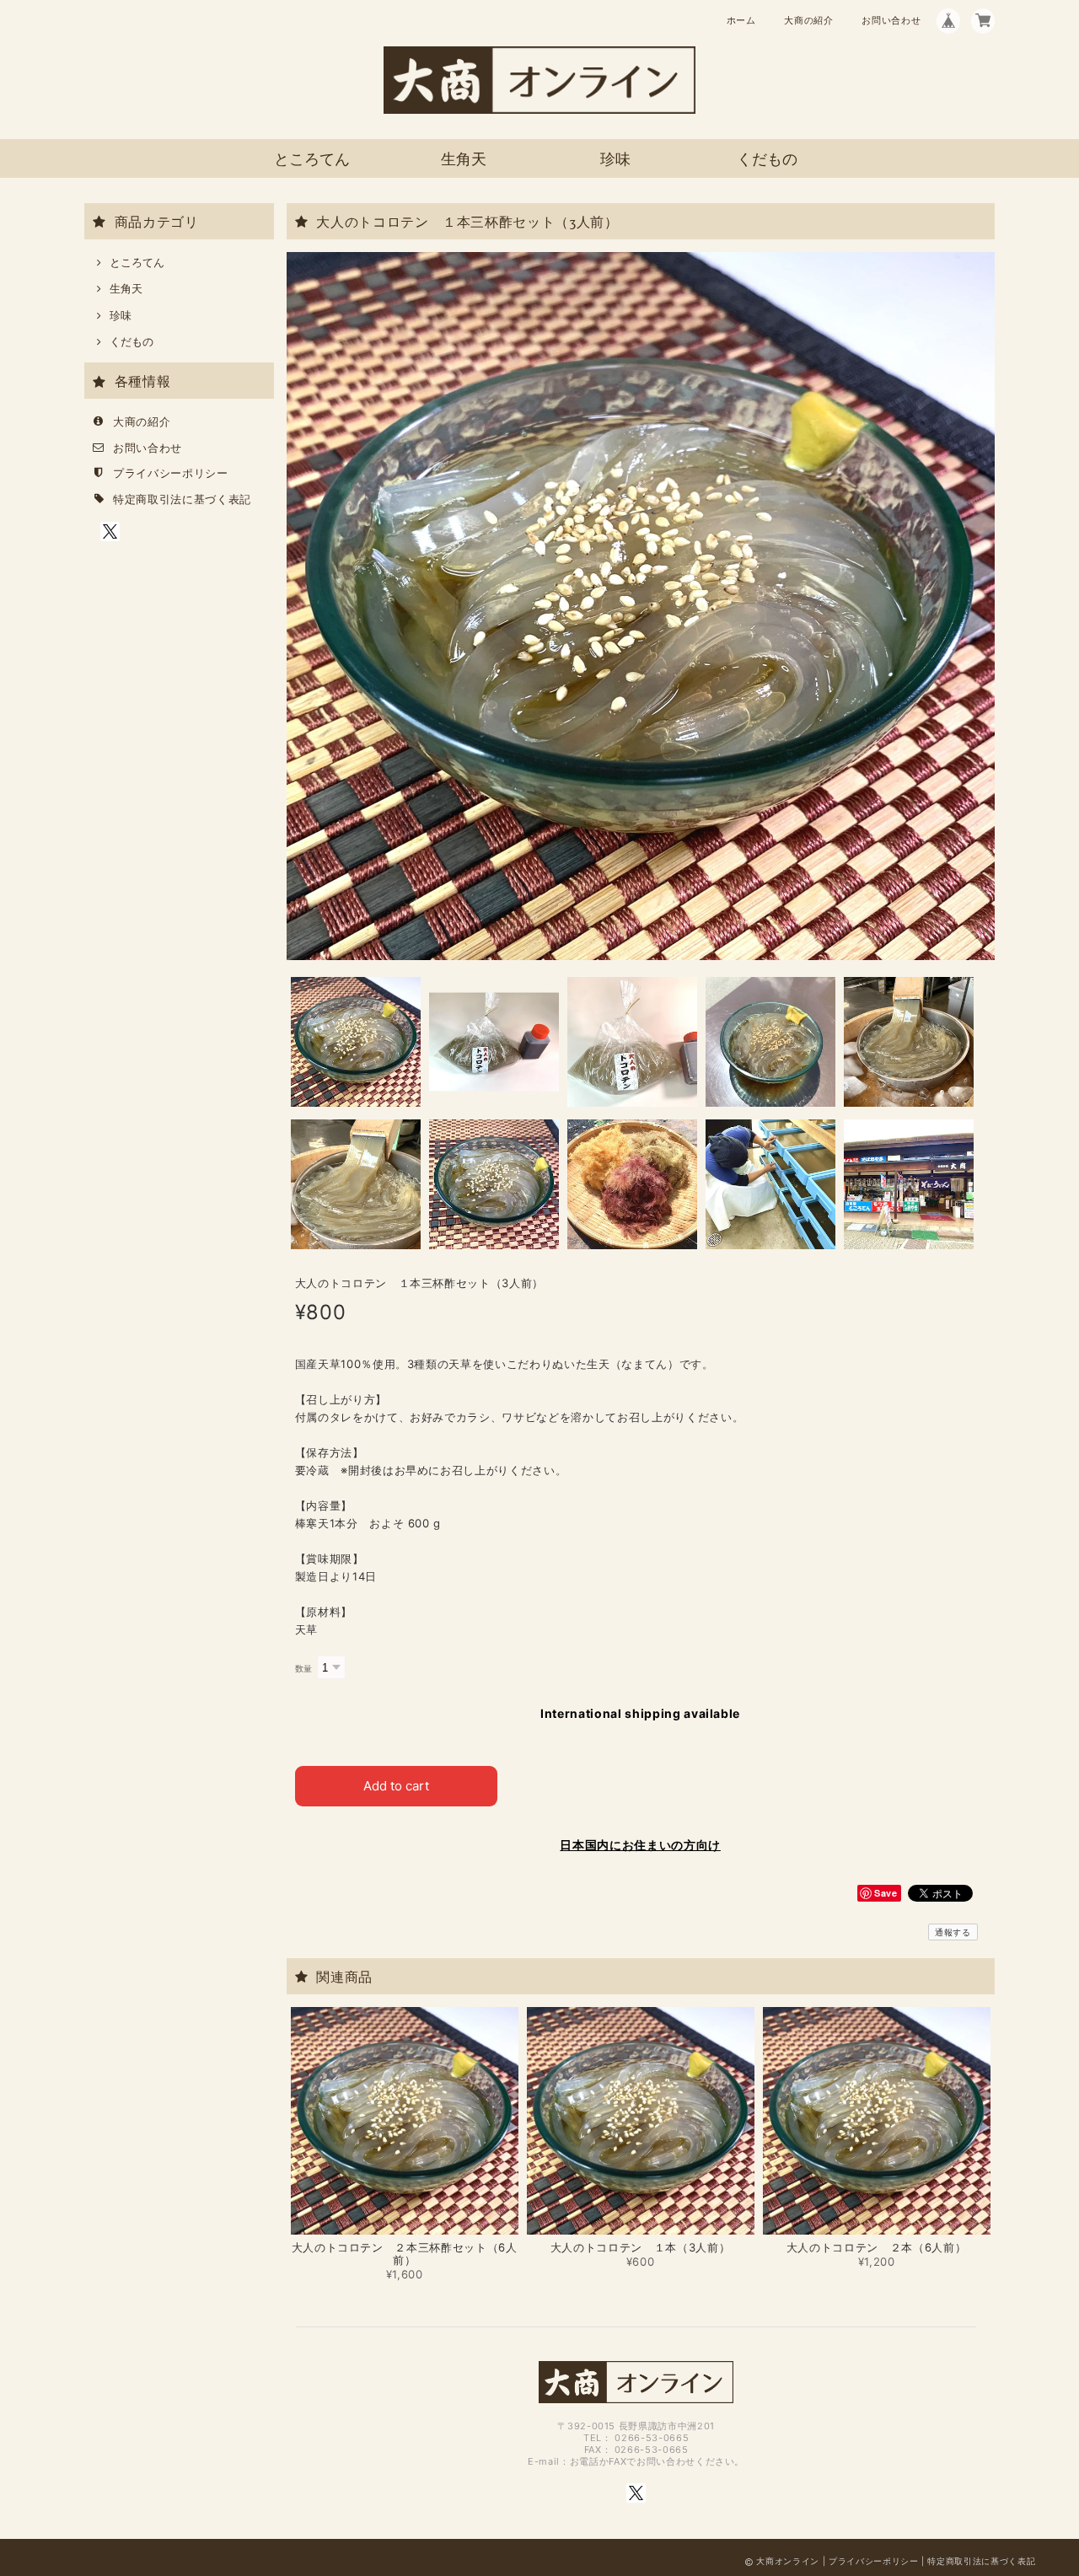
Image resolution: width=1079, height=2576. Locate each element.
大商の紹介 (808, 20)
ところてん (312, 159)
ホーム (741, 20)
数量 (304, 1669)
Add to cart (396, 1786)
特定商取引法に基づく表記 (182, 499)
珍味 (615, 159)
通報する (953, 1932)
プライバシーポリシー (171, 473)
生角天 (464, 159)
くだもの (767, 159)
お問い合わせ (891, 20)
